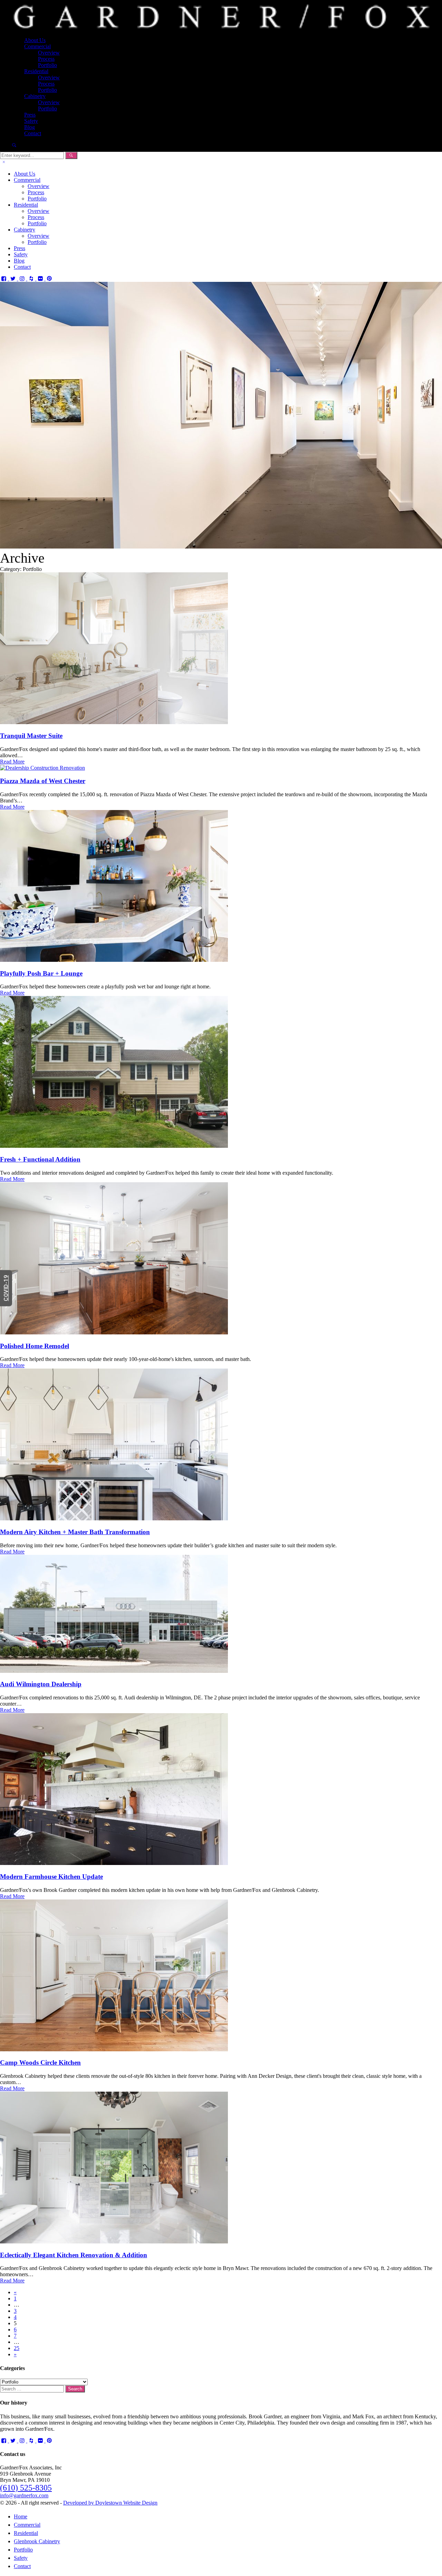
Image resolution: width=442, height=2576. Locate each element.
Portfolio (47, 65)
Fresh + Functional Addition (40, 1159)
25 (17, 2348)
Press (30, 115)
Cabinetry (35, 96)
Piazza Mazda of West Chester (43, 781)
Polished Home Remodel (35, 1346)
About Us (35, 40)
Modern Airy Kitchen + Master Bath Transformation (75, 1532)
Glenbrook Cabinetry (37, 2541)
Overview (49, 53)
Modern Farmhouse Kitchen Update (51, 1877)
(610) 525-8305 (26, 2488)
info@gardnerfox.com (24, 2495)
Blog (30, 127)
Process (46, 59)
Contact (33, 133)
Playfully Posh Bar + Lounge (41, 973)
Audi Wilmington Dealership (41, 1684)
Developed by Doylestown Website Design (110, 2503)
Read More (12, 762)
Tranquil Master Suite (31, 736)
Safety (31, 121)
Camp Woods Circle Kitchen (40, 2062)
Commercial (37, 46)
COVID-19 (6, 1288)
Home (21, 2516)
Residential (36, 71)
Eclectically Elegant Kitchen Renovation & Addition (74, 2255)
